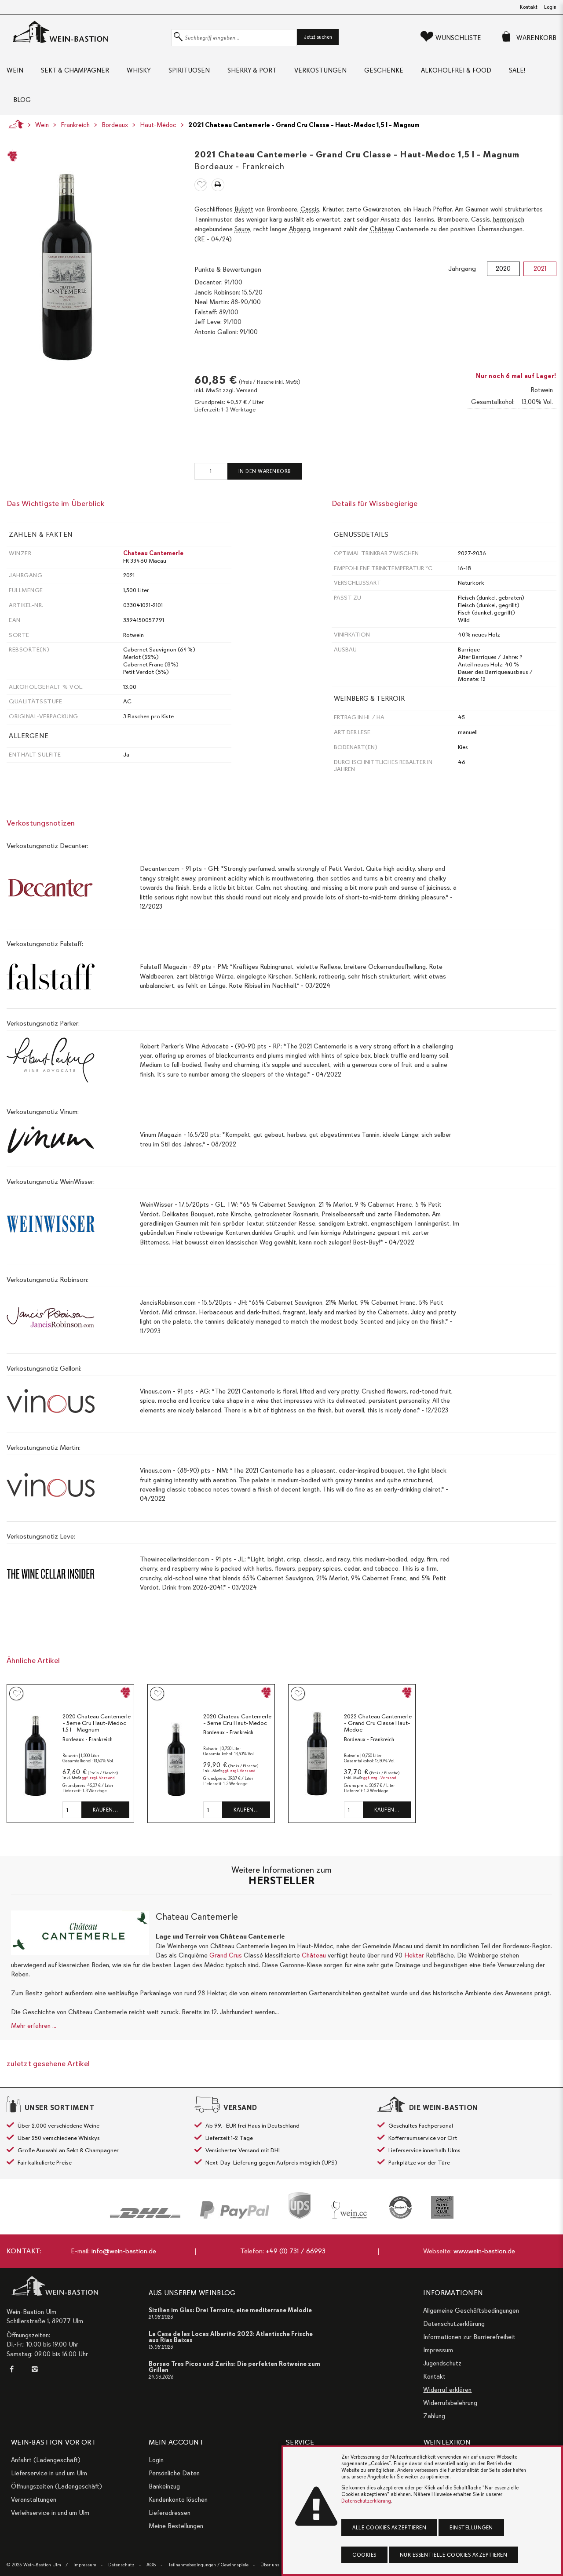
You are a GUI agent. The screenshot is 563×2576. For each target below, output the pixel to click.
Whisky (139, 70)
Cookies (364, 2555)
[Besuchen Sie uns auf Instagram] (34, 2369)
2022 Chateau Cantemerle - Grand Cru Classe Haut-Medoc (378, 1723)
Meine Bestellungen (176, 2526)
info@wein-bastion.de (124, 2251)
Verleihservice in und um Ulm (50, 2513)
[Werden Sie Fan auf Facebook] (14, 2369)
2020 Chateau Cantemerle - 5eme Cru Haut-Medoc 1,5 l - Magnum (97, 1723)
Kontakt (529, 7)
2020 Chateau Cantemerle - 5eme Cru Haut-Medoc (237, 1720)
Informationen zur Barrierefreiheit (469, 2337)
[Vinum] (442, 2207)
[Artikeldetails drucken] (218, 185)
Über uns (270, 2565)
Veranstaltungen (34, 2500)
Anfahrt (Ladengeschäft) (46, 2460)
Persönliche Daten (174, 2473)
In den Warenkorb (265, 471)
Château (314, 1955)
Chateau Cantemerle (153, 553)
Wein (15, 70)
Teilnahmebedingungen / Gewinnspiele (208, 2565)
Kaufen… (106, 1810)
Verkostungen (320, 70)
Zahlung (434, 2416)
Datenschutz (121, 2565)
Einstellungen (471, 2528)
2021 (540, 269)
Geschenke (384, 70)
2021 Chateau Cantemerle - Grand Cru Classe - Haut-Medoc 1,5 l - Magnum (304, 125)
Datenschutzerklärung (454, 2324)
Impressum (438, 2350)
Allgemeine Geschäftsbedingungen (471, 2310)
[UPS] (300, 2205)
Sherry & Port (252, 70)
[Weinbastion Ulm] (87, 32)
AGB (151, 2565)
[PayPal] (235, 2210)
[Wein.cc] (350, 2210)
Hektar (414, 1955)
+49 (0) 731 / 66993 (296, 2251)
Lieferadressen (170, 2513)
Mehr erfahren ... (34, 2026)
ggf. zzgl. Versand (98, 1778)
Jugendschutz (442, 2363)
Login (550, 7)
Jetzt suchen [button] (318, 37)
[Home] (14, 124)
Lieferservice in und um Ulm (49, 2473)
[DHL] (145, 2213)
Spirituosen (189, 70)
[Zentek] (400, 2207)
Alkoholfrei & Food (456, 70)
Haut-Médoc (158, 125)
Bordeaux (115, 125)
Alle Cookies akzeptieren (389, 2528)
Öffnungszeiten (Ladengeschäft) (57, 2486)
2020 (503, 269)
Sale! (517, 70)
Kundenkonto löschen (178, 2500)
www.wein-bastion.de (484, 2251)
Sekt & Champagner (75, 70)
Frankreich (75, 125)
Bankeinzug (164, 2486)
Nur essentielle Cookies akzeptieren (454, 2555)
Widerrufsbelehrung (450, 2403)
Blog (22, 100)
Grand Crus (226, 1955)
